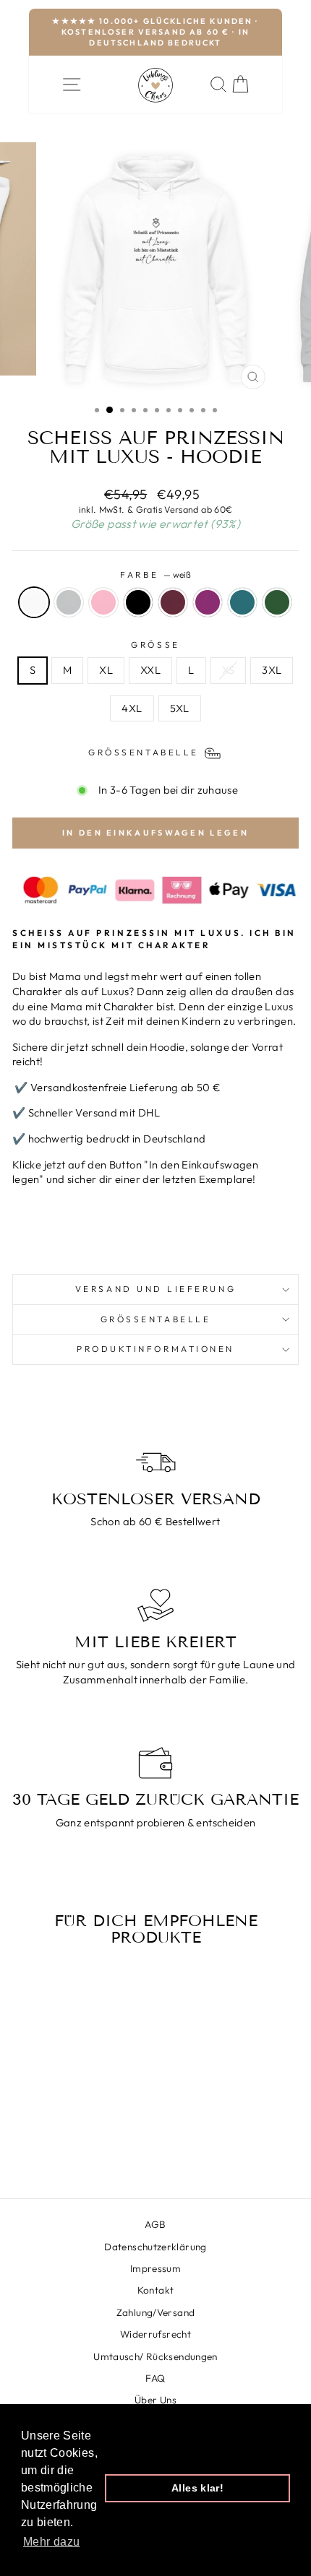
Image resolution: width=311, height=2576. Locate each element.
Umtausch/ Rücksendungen (155, 2356)
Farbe (155, 574)
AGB (155, 2224)
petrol (242, 602)
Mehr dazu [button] (51, 2542)
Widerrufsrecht (155, 2334)
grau (69, 602)
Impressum (155, 2268)
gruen (277, 602)
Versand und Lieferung (155, 1289)
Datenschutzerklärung (155, 2247)
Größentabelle (155, 1319)
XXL (150, 670)
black (138, 602)
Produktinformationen (155, 1349)
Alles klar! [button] (197, 2488)
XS (229, 670)
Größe (155, 645)
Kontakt (156, 2290)
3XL (272, 670)
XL (106, 670)
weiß (34, 602)
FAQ (155, 2378)
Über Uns (155, 2400)
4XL (132, 708)
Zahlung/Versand (156, 2312)
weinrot (173, 602)
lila (208, 602)
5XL (180, 708)
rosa (103, 602)
